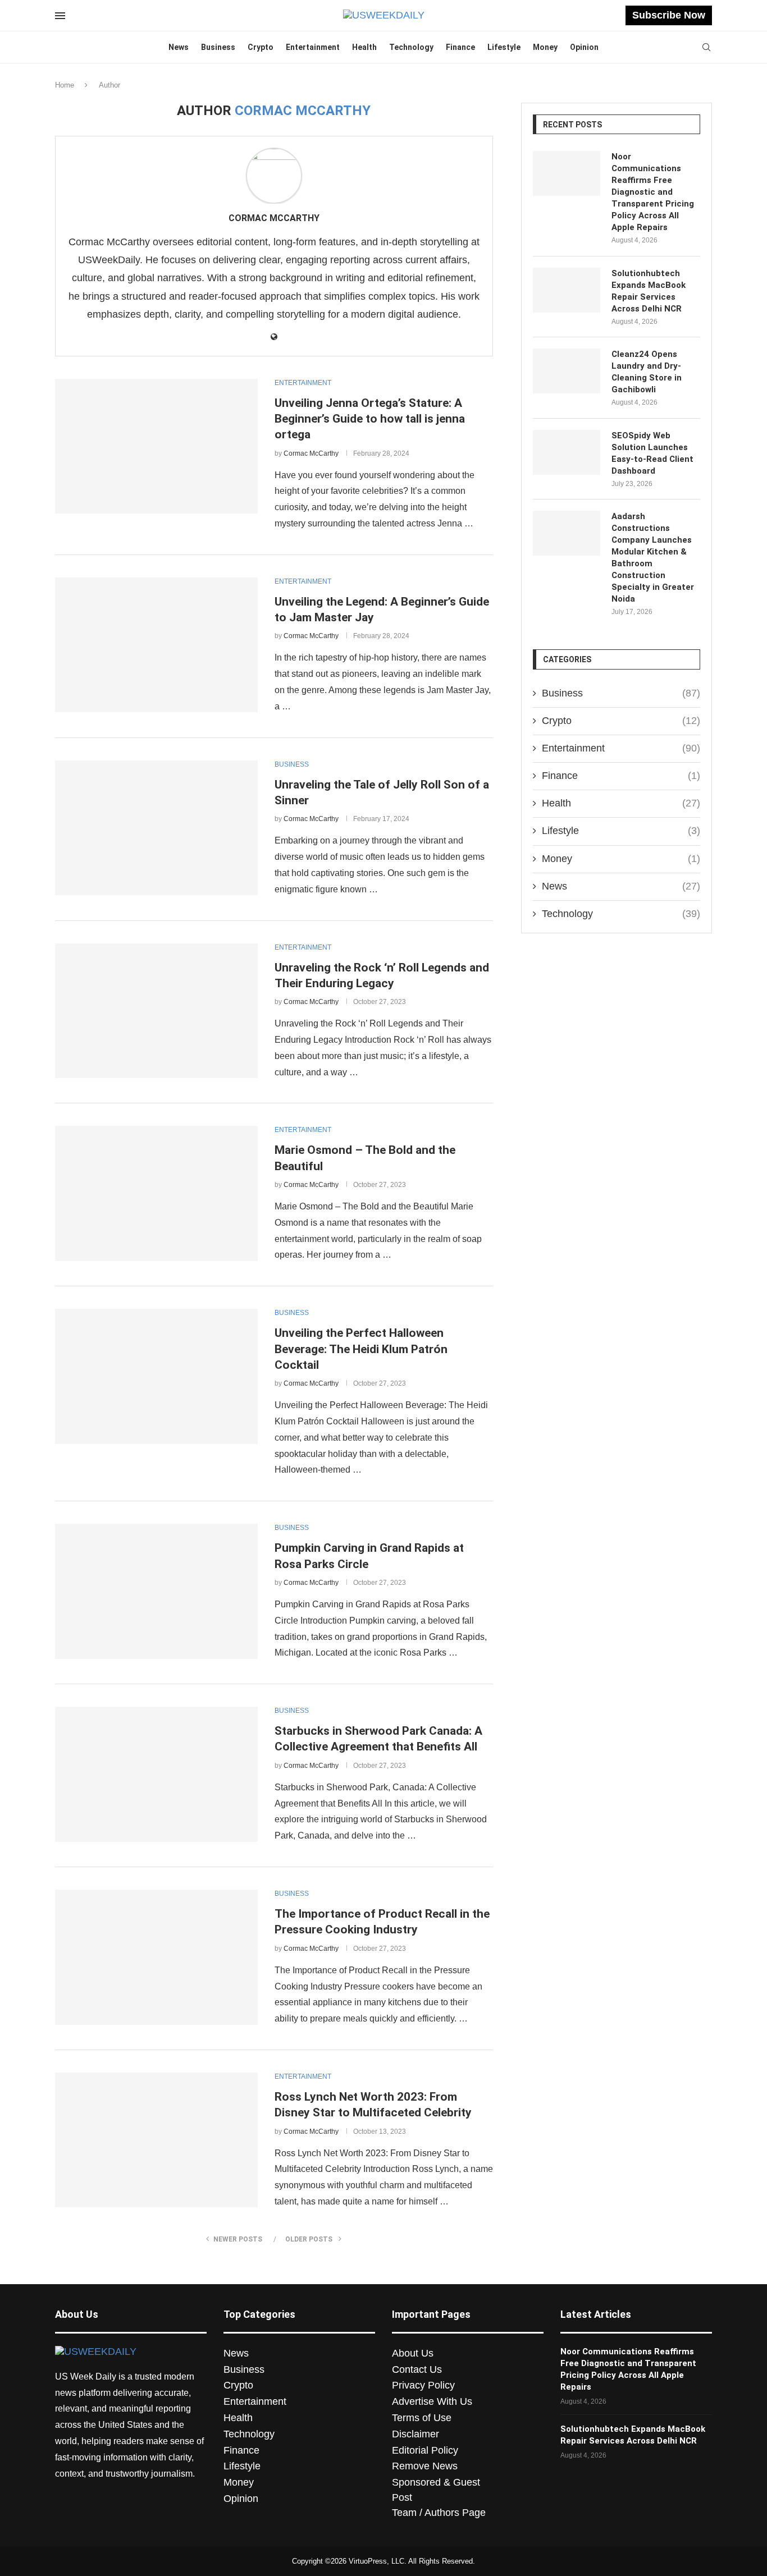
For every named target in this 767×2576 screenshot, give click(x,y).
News (179, 47)
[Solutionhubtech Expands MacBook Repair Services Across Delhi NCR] (567, 290)
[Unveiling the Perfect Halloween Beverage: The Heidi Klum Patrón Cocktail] (156, 1376)
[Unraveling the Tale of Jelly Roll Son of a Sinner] (156, 828)
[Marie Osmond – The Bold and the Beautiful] (156, 1193)
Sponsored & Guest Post (436, 2490)
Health (364, 47)
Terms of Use (422, 2418)
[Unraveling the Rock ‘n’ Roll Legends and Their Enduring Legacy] (156, 1011)
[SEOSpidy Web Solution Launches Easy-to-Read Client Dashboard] (567, 452)
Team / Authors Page (439, 2513)
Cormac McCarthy (274, 218)
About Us (413, 2353)
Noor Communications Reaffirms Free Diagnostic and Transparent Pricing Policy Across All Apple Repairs (653, 192)
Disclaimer (416, 2434)
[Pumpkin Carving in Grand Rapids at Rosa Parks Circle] (156, 1591)
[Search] (706, 48)
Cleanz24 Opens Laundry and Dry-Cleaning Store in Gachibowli (647, 372)
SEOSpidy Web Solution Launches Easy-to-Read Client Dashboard (652, 453)
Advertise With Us (432, 2401)
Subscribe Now (669, 15)
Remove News (425, 2466)
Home (65, 85)
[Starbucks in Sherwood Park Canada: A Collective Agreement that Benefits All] (156, 1774)
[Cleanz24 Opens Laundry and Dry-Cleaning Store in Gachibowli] (567, 371)
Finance (460, 47)
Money (545, 47)
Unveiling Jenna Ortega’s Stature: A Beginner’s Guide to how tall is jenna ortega (370, 419)
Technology (411, 47)
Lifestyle (504, 47)
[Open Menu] (60, 16)
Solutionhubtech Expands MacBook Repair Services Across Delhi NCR (649, 291)
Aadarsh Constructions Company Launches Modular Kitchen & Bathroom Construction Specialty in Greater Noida (653, 558)
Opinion (584, 47)
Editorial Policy (425, 2450)
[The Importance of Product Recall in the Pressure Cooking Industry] (156, 1957)
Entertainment (313, 47)
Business (218, 47)
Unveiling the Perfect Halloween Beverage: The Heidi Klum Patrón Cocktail (361, 1349)
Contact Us (417, 2369)
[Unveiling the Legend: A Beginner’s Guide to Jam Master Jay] (156, 645)
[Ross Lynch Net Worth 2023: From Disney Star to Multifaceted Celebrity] (156, 2140)
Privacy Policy (423, 2385)
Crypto (261, 47)
